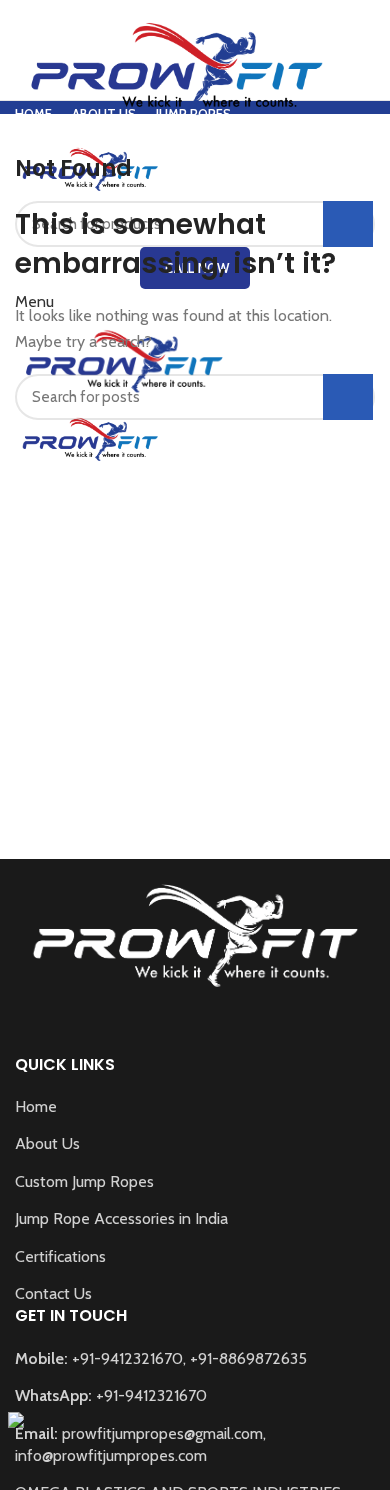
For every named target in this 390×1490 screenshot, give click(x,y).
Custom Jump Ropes (84, 1181)
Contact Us (53, 1293)
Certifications (60, 1256)
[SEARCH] (348, 397)
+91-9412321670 (127, 1358)
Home (36, 1106)
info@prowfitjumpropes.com (111, 1455)
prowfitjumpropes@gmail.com (162, 1433)
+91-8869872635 (248, 1358)
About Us (47, 1143)
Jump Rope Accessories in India (121, 1218)
